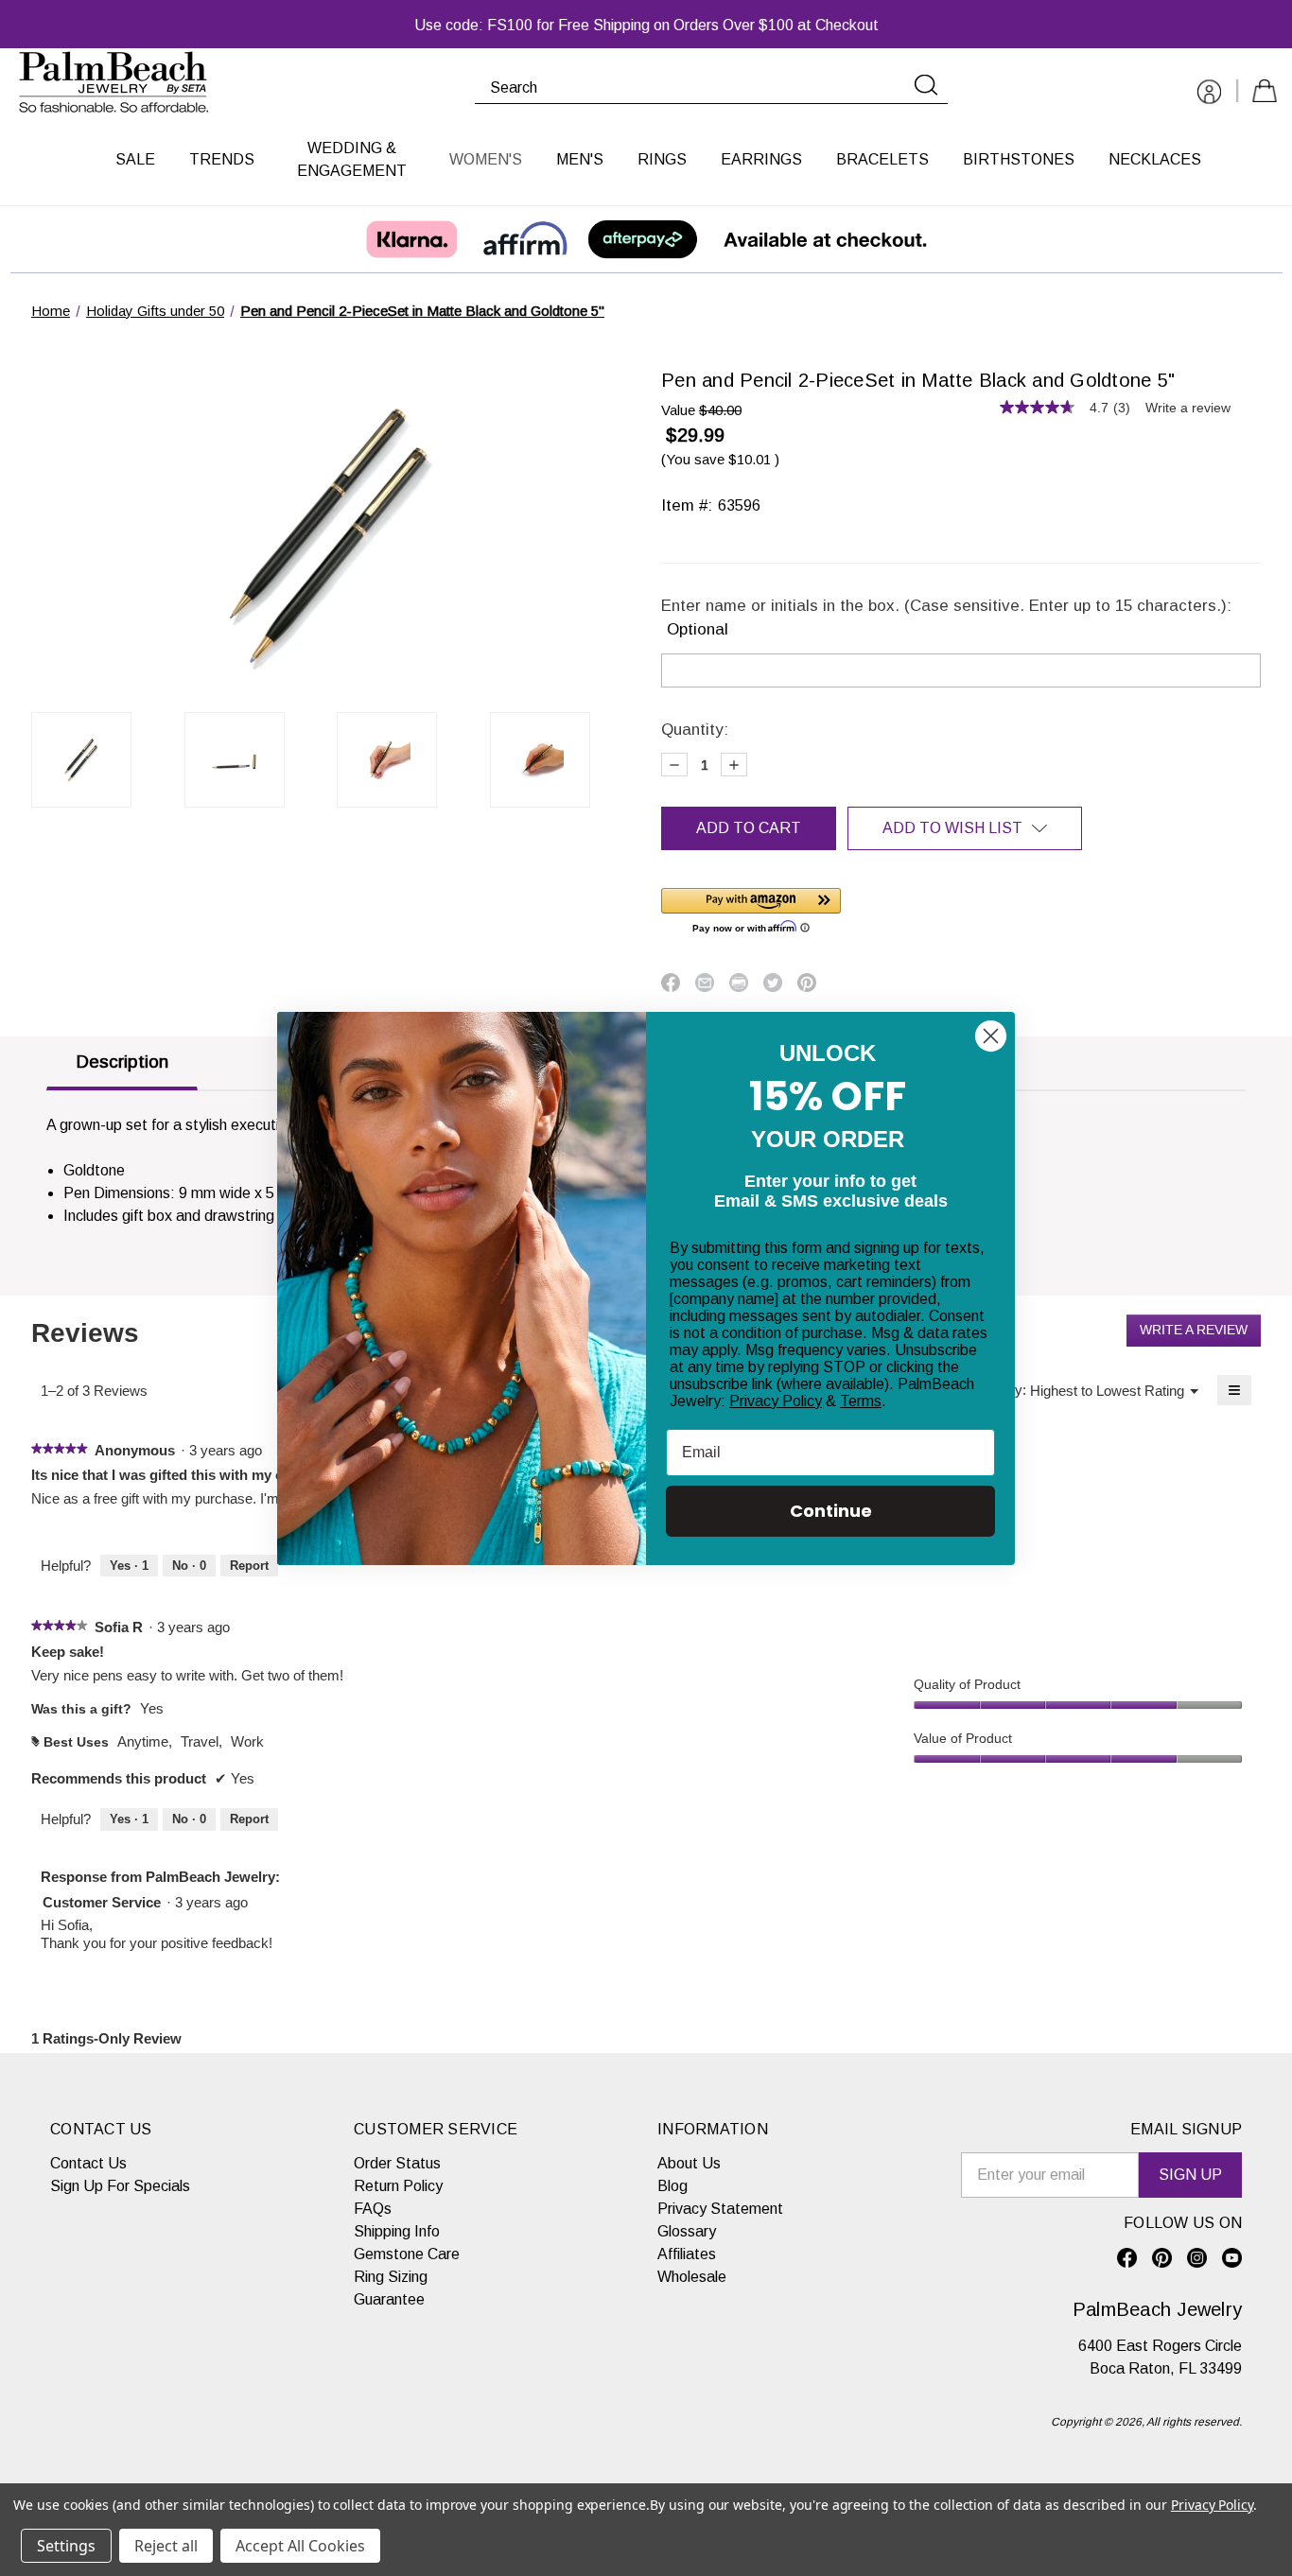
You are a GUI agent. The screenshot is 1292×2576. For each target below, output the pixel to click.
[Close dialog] (991, 1036)
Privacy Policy (776, 1401)
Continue (831, 1511)
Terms (861, 1401)
